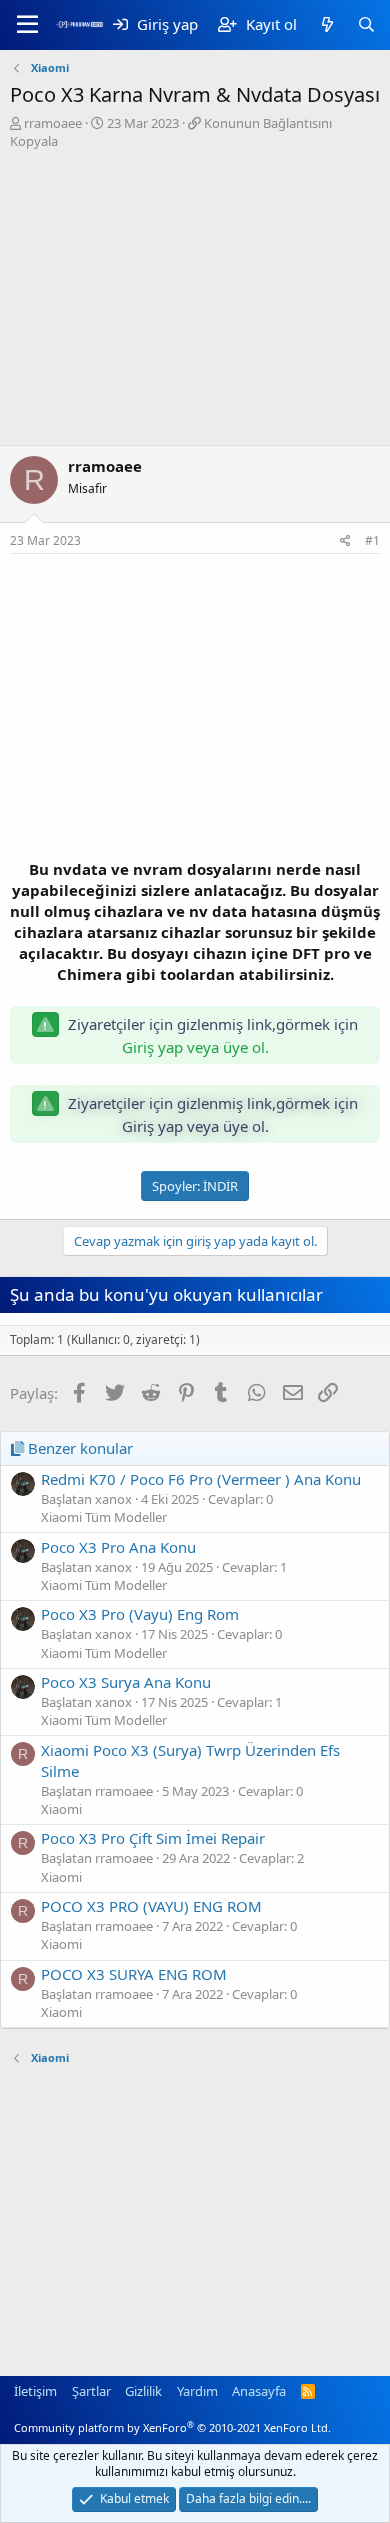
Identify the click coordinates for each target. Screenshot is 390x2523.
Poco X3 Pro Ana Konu (118, 1547)
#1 (372, 540)
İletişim (35, 2391)
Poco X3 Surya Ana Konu (126, 1682)
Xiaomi (61, 1809)
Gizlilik (143, 2391)
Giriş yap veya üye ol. (195, 1047)
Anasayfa (259, 2391)
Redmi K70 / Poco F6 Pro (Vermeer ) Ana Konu (201, 1479)
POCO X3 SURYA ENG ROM (134, 1974)
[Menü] (27, 25)
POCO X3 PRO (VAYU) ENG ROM (151, 1906)
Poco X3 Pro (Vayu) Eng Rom (140, 1614)
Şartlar (91, 2391)
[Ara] (366, 24)
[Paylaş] (345, 541)
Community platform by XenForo (172, 2427)
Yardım (197, 2391)
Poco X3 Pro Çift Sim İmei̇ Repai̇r (153, 1838)
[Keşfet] (326, 24)
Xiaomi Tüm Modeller (104, 1517)
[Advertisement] (195, 300)
